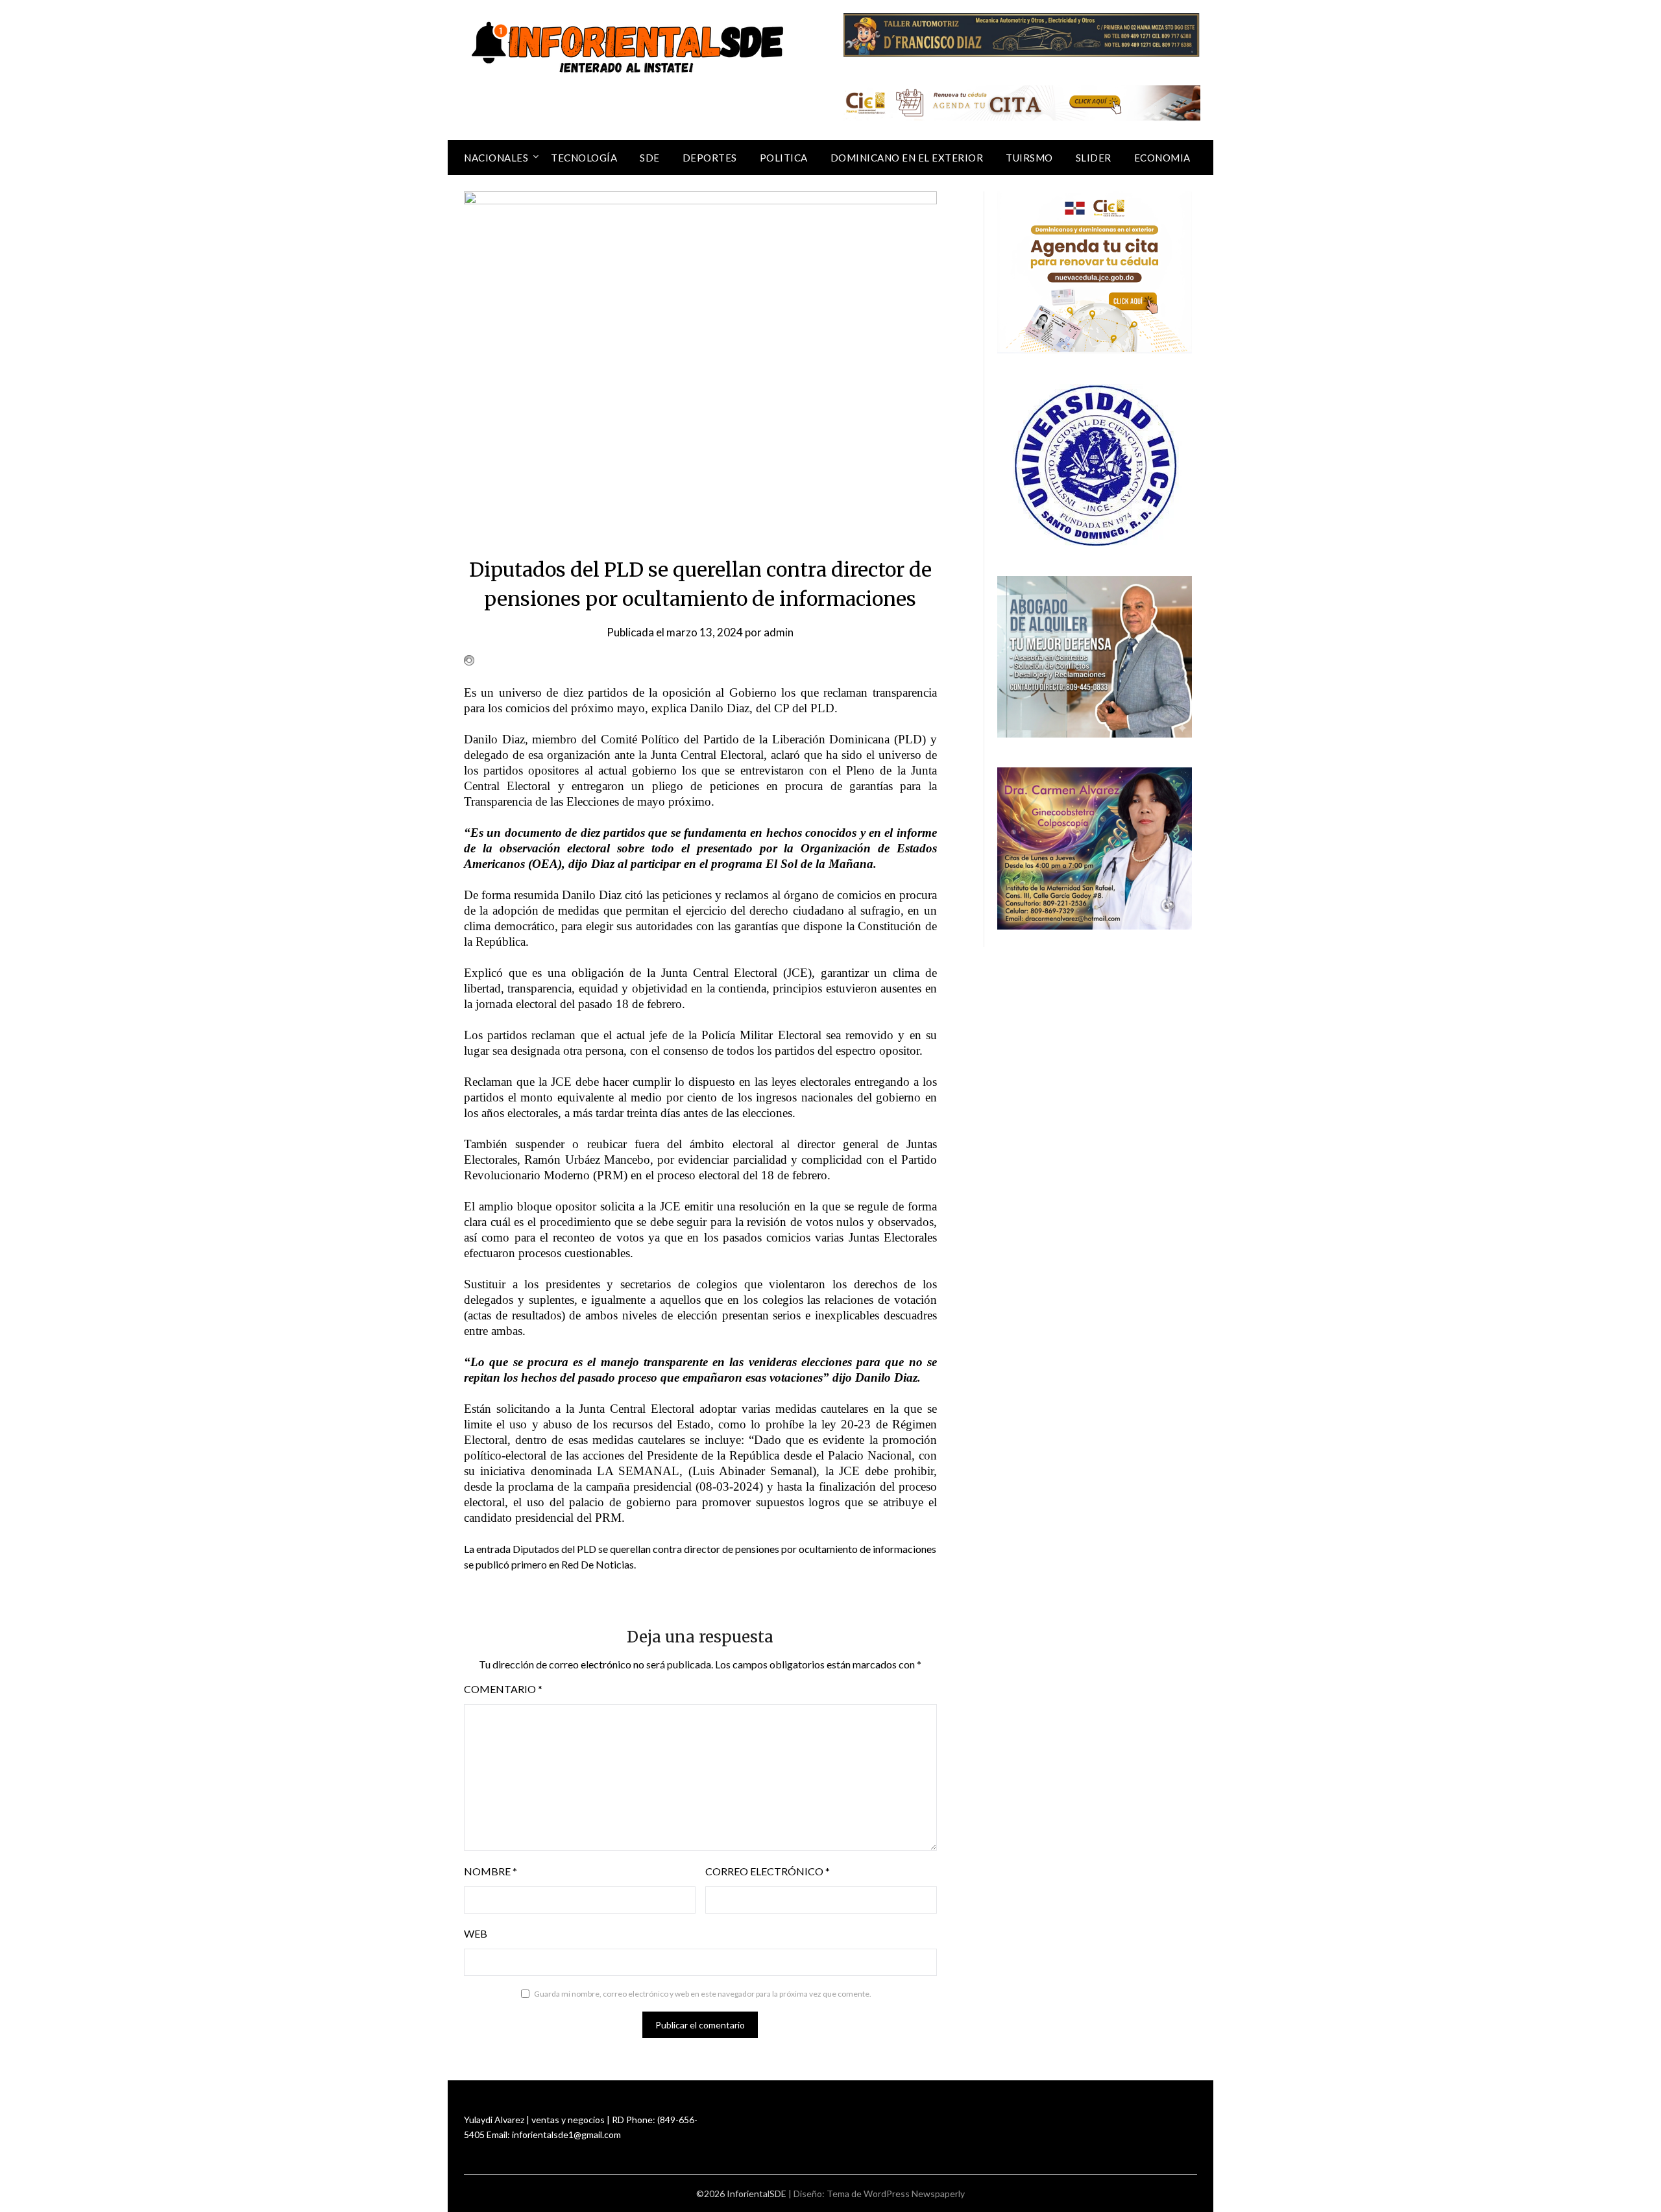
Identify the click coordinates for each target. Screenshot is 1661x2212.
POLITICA (784, 158)
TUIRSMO (1029, 158)
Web (476, 1933)
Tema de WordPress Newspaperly (896, 2194)
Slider (1094, 158)
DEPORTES (710, 158)
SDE (650, 158)
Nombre (491, 1871)
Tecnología (584, 158)
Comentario (503, 1689)
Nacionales (496, 158)
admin (779, 632)
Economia (1162, 158)
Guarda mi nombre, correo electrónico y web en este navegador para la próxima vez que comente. (703, 1994)
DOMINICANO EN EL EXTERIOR (907, 158)
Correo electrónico (768, 1871)
